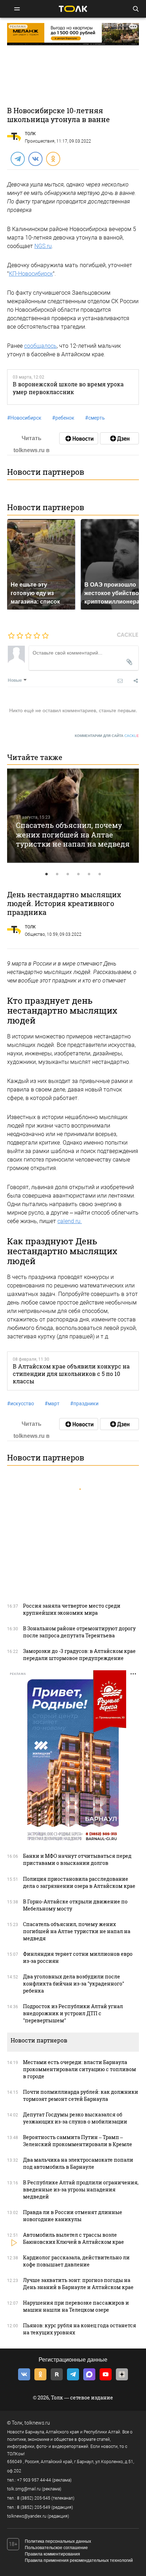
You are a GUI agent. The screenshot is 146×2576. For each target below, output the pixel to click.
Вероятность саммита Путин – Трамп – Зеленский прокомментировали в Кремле (78, 2141)
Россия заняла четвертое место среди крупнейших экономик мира (72, 1609)
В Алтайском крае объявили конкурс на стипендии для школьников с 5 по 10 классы (71, 1374)
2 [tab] (57, 874)
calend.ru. (70, 1221)
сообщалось (40, 346)
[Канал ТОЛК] (119, 438)
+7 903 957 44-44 (34, 2480)
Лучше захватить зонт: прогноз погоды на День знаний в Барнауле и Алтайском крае (78, 2284)
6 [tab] (100, 874)
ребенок (63, 418)
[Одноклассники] (53, 159)
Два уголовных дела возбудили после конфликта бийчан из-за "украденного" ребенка (74, 1984)
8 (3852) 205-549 (34, 2507)
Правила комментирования (52, 2554)
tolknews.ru (37, 2423)
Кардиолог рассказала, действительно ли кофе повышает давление (76, 2261)
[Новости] (79, 438)
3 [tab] (68, 874)
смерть (95, 418)
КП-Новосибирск (31, 274)
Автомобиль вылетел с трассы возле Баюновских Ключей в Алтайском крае (74, 2238)
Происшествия (40, 141)
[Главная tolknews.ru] (73, 9)
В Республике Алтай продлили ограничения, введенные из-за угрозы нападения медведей (81, 2189)
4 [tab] (78, 874)
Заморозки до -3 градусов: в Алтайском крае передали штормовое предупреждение (79, 1655)
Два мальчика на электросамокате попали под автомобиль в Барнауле (78, 2163)
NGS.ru (43, 246)
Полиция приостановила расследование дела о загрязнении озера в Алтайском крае (79, 1882)
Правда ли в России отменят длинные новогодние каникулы (73, 2216)
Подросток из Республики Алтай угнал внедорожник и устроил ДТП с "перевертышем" (73, 2013)
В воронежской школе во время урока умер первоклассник (68, 388)
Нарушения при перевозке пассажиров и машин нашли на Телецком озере (76, 2306)
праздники (84, 1404)
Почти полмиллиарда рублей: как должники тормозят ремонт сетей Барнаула (81, 2095)
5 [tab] (89, 874)
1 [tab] (46, 874)
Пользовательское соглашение (56, 2548)
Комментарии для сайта (107, 736)
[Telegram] (17, 159)
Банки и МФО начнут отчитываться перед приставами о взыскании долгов (77, 1859)
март (52, 1404)
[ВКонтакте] (35, 159)
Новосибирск (24, 418)
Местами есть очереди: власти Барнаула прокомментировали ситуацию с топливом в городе (80, 2069)
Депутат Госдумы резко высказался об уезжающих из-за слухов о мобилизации (75, 2118)
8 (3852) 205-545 (34, 2498)
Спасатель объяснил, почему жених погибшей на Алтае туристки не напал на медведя (73, 834)
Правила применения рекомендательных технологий (79, 2560)
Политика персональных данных (58, 2541)
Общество (35, 934)
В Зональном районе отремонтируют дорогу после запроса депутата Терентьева (79, 1632)
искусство (21, 1404)
